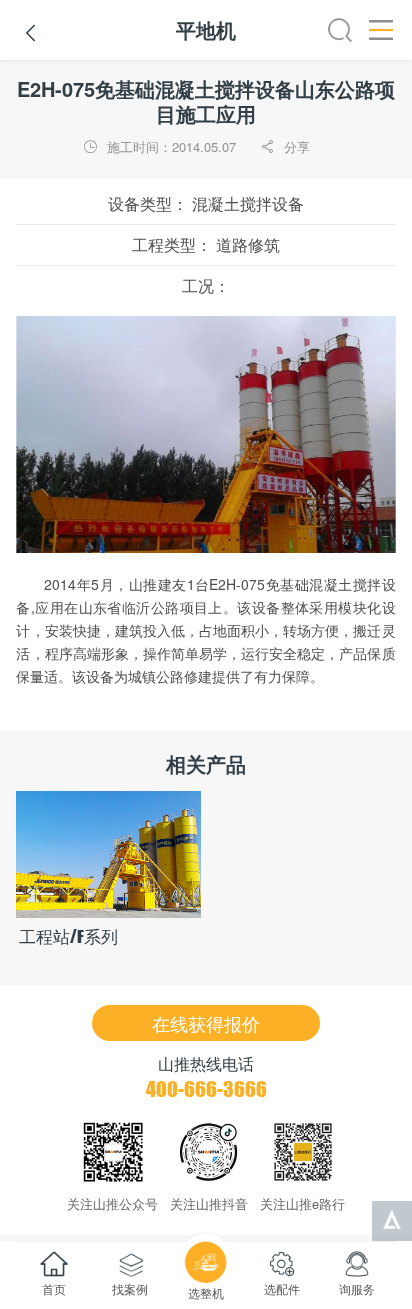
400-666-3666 (206, 1089)
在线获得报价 (206, 1023)
